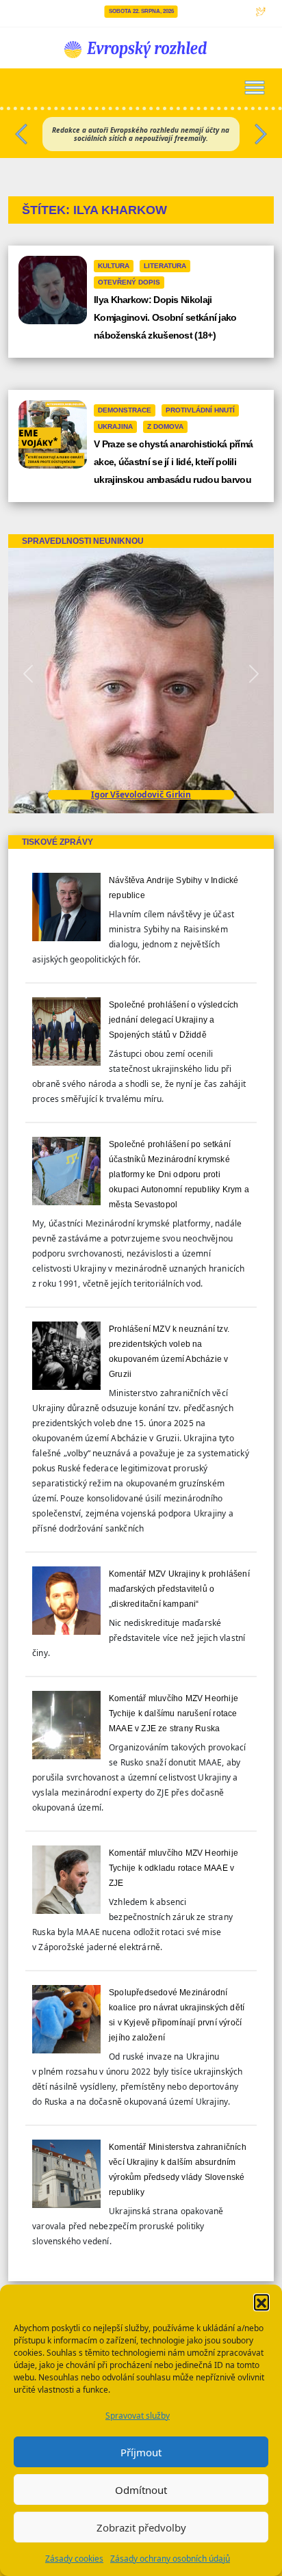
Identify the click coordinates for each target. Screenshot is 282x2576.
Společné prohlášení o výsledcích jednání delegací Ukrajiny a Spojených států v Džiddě (174, 1020)
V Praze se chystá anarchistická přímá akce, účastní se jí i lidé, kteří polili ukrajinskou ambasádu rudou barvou (173, 462)
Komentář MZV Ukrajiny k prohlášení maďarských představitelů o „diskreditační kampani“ (179, 1589)
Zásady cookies (74, 2559)
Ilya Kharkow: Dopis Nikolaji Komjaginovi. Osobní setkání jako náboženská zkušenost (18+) (165, 317)
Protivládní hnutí (200, 410)
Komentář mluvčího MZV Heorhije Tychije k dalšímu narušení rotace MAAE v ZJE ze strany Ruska (174, 1713)
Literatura (165, 266)
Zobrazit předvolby (141, 2527)
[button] (261, 2302)
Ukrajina (115, 426)
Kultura (114, 266)
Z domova (165, 426)
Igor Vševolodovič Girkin (141, 794)
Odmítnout (141, 2490)
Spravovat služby (138, 2416)
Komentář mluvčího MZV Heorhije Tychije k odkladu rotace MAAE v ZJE (174, 1868)
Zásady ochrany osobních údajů (170, 2559)
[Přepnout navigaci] (255, 88)
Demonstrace (125, 410)
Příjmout (141, 2452)
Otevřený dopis (129, 282)
